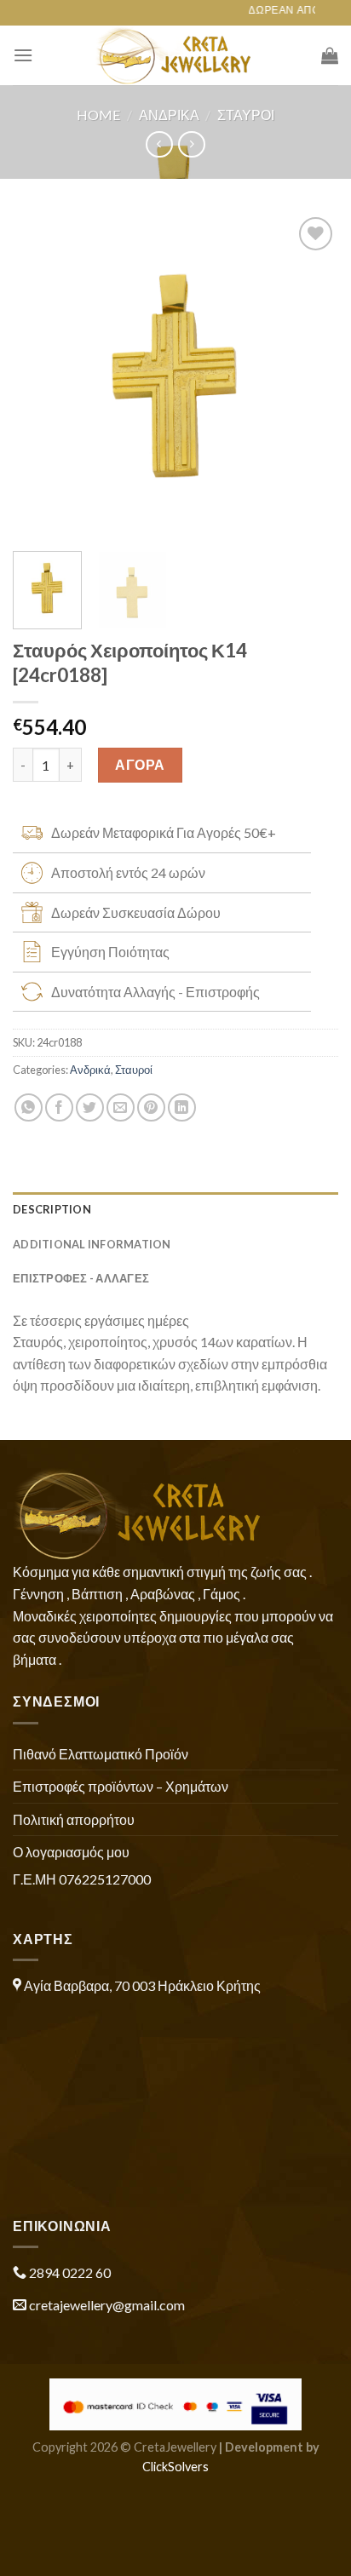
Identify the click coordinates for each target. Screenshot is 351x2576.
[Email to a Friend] (121, 1107)
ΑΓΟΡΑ (140, 764)
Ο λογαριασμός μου (71, 1852)
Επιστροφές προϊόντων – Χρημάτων (121, 1786)
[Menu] (23, 55)
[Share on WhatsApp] (29, 1107)
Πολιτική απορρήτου (74, 1819)
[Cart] (330, 55)
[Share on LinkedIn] (182, 1107)
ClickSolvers (175, 2467)
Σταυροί (246, 115)
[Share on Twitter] (90, 1107)
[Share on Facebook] (59, 1107)
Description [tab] (52, 1209)
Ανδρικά (169, 115)
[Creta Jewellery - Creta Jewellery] (176, 55)
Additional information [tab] (92, 1244)
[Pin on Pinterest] (151, 1107)
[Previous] (41, 376)
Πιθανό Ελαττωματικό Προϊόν (101, 1754)
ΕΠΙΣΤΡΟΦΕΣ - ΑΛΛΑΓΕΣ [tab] (81, 1278)
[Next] (310, 376)
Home (98, 115)
